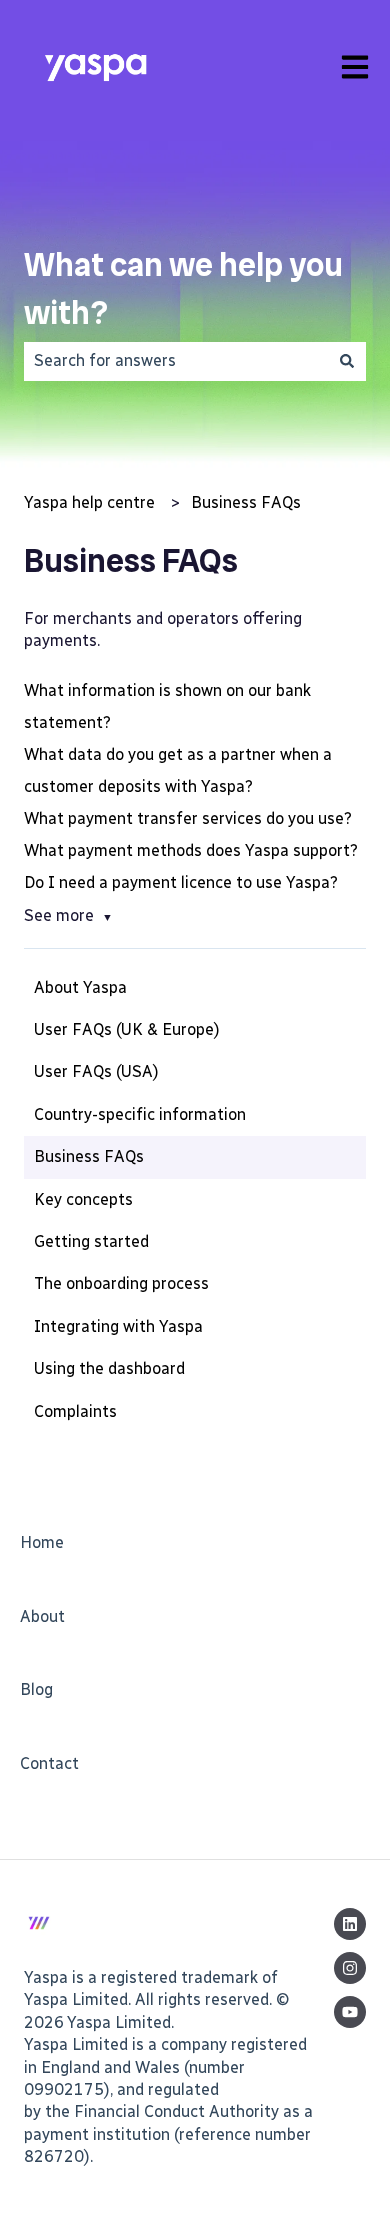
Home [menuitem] (42, 1542)
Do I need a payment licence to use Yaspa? (181, 882)
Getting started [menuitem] (91, 1241)
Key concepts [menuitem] (83, 1199)
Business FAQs (246, 502)
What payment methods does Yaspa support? (191, 850)
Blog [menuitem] (36, 1689)
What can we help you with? (183, 289)
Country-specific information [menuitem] (140, 1114)
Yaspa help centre (89, 502)
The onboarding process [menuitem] (121, 1283)
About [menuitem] (42, 1616)
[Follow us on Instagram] (350, 1968)
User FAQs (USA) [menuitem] (96, 1071)
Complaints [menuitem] (75, 1411)
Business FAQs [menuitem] (89, 1156)
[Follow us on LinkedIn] (350, 1924)
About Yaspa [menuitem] (80, 987)
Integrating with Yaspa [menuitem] (118, 1326)
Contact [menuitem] (49, 1763)
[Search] (347, 361)
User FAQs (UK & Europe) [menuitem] (127, 1029)
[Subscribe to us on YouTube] (350, 2012)
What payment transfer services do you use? (188, 818)
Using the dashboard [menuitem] (109, 1368)
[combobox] (176, 361)
